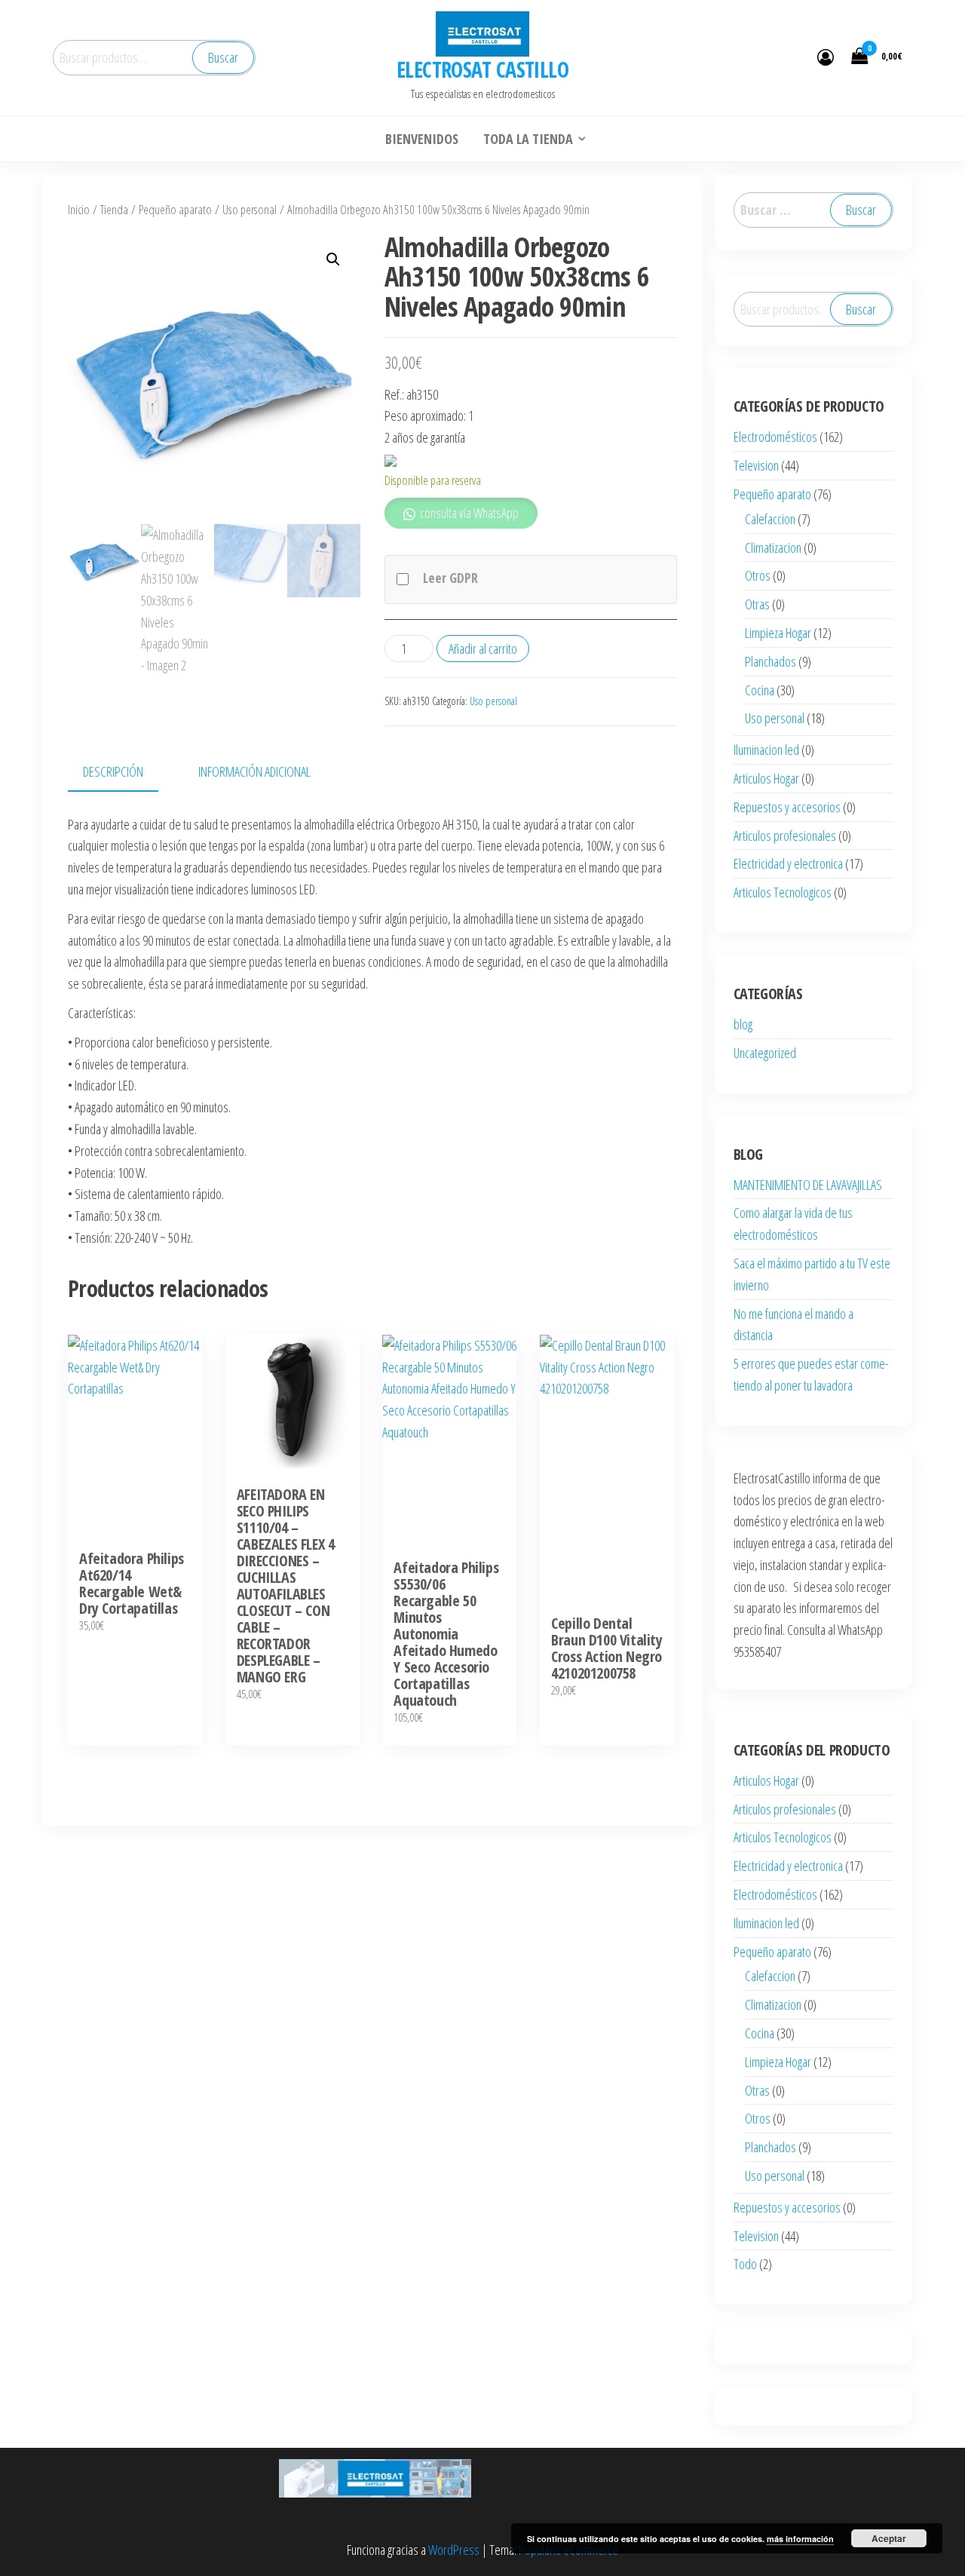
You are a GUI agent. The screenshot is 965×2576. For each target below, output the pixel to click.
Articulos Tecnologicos (783, 892)
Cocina (760, 690)
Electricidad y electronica (788, 863)
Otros (758, 575)
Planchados (770, 661)
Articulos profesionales (785, 836)
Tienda (114, 209)
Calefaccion (770, 519)
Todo (745, 2264)
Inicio (79, 209)
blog (743, 1024)
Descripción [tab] (113, 771)
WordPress (454, 2550)
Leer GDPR (450, 578)
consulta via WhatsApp (468, 513)
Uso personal (250, 209)
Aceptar (889, 2538)
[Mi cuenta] (826, 57)
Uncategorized (765, 1053)
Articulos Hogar (766, 778)
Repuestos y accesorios (787, 807)
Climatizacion (773, 547)
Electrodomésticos (775, 437)
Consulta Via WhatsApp (142, 1508)
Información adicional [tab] (254, 771)
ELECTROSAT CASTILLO (482, 69)
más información (800, 2539)
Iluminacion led (766, 750)
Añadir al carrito (483, 649)
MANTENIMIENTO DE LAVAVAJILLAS (808, 1185)
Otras (757, 604)
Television (756, 465)
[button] (333, 259)
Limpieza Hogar (778, 633)
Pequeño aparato (175, 209)
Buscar (223, 57)
